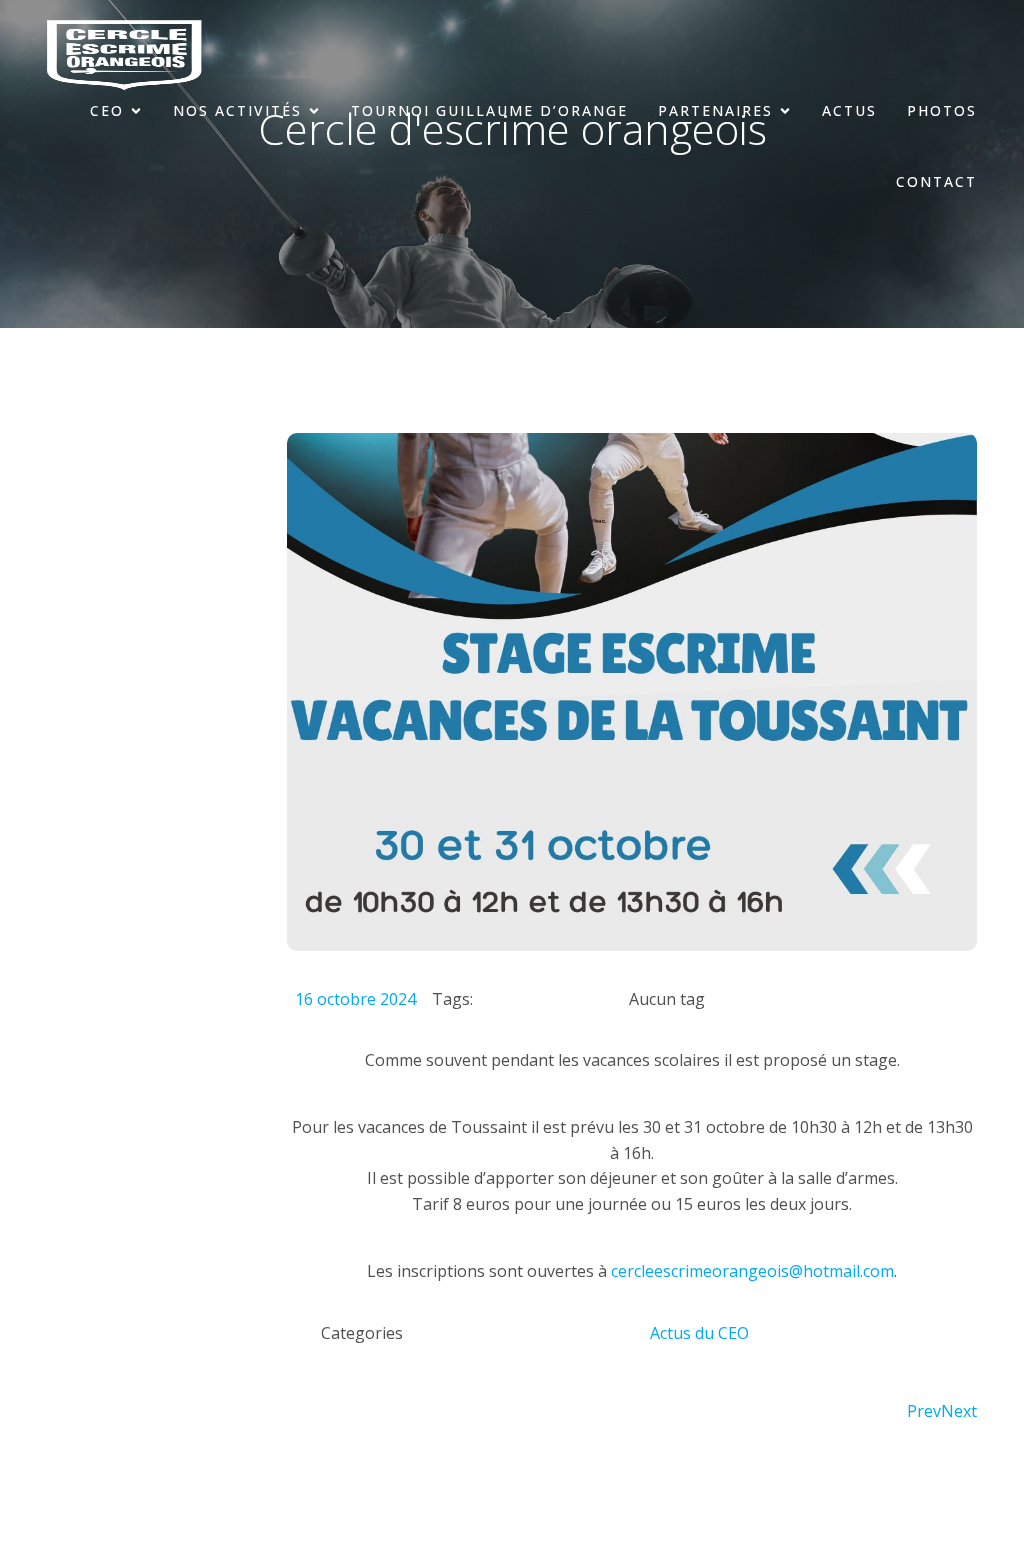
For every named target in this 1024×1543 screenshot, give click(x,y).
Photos (942, 110)
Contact (936, 181)
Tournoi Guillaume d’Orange (489, 110)
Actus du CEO (699, 1333)
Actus (849, 110)
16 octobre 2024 (355, 999)
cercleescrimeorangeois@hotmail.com (752, 1271)
